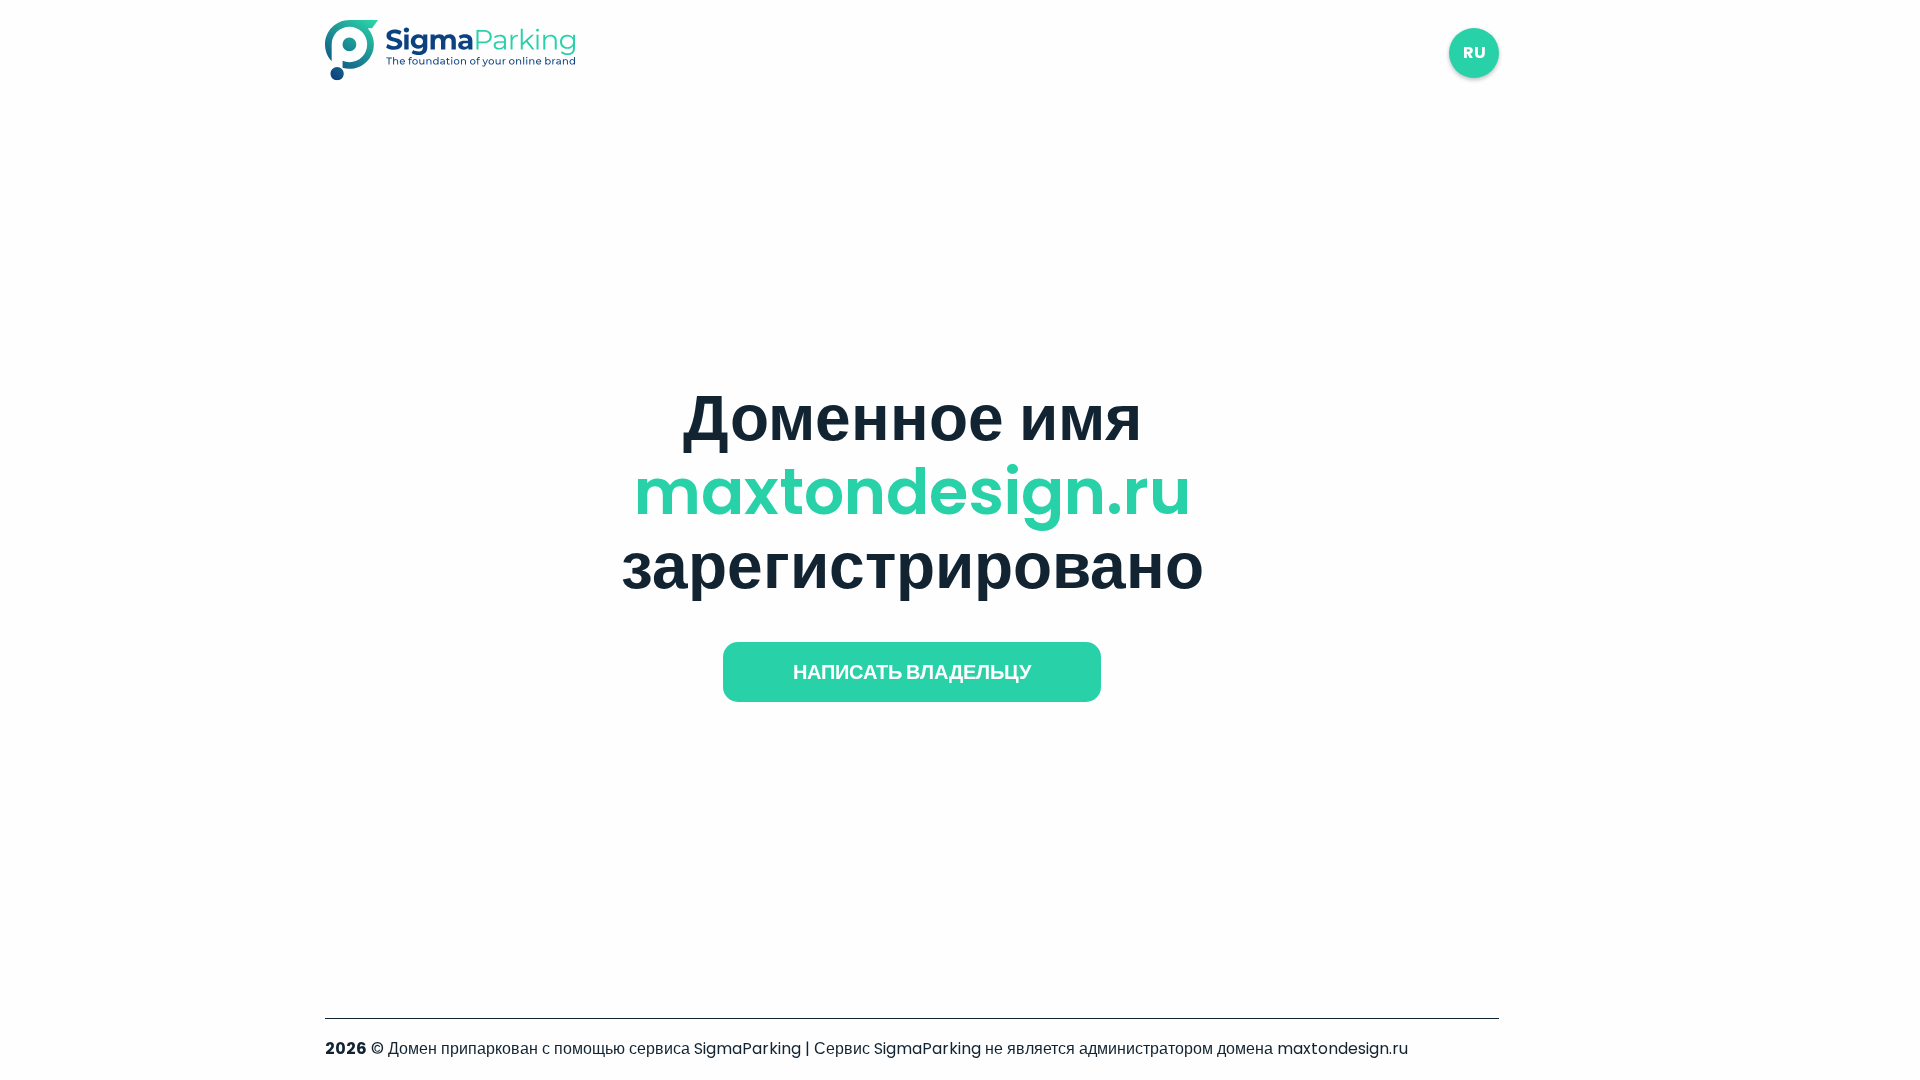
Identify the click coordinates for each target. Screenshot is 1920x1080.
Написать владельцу (912, 672)
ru (1474, 52)
